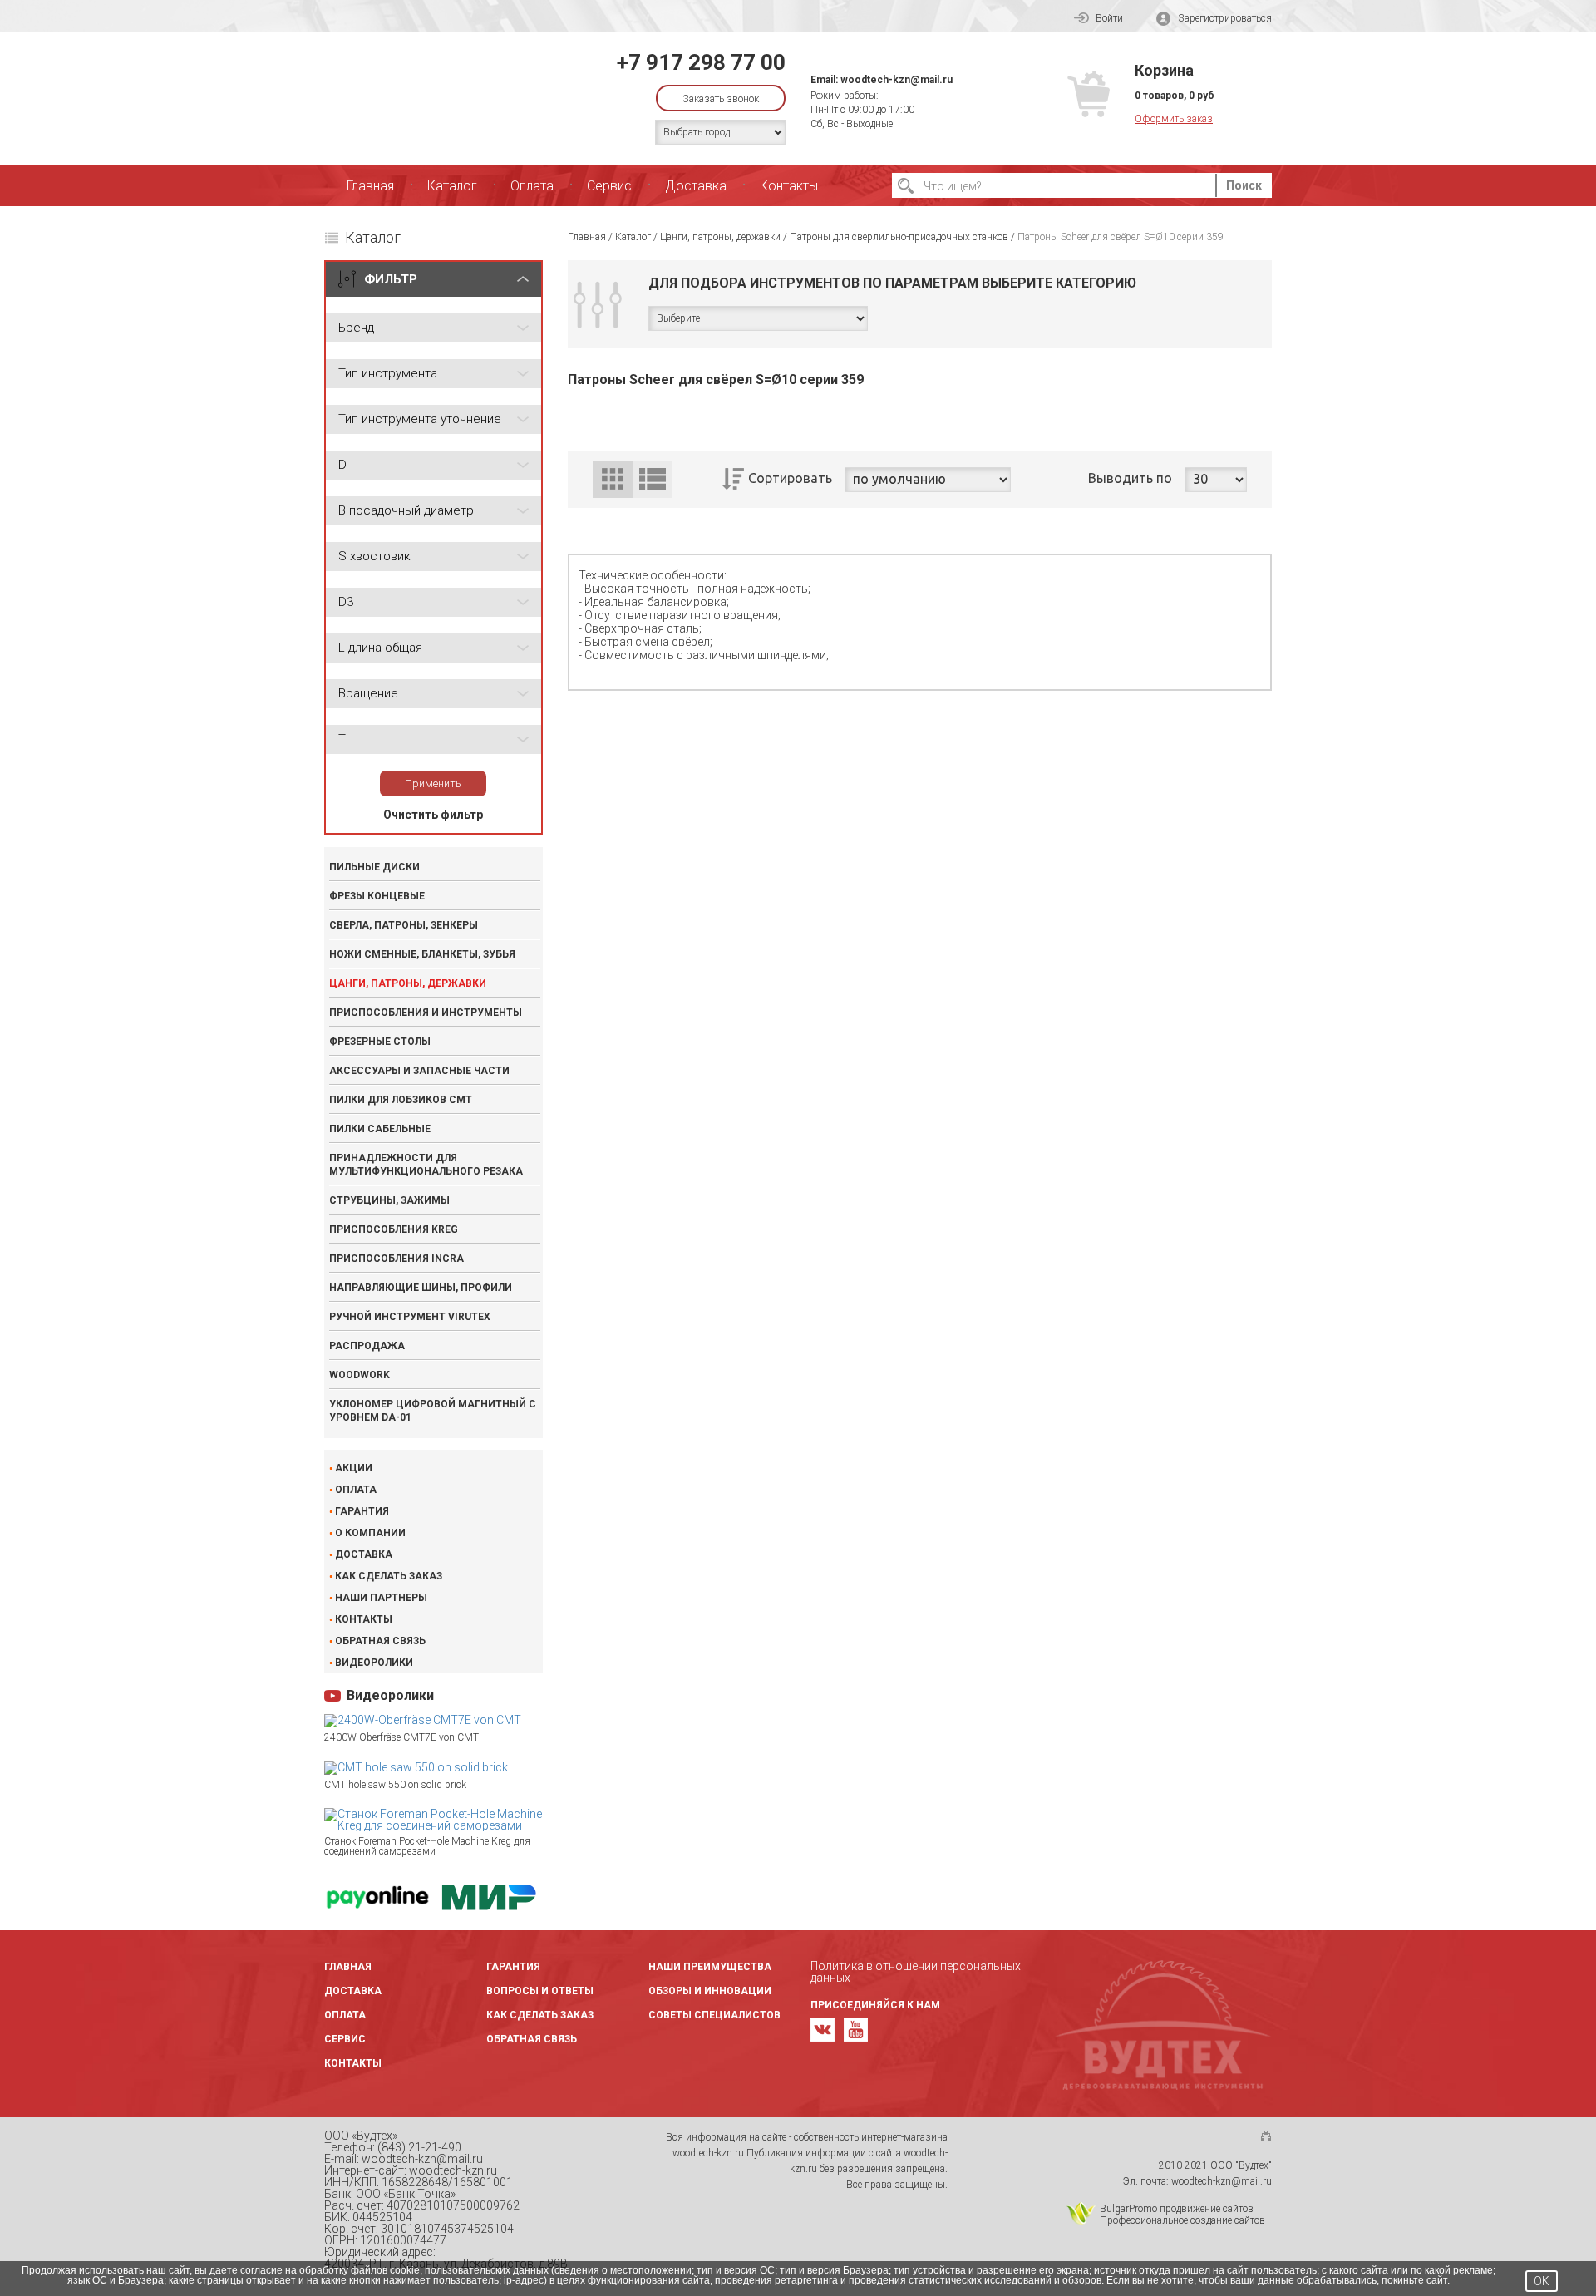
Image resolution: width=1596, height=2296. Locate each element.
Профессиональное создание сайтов (1182, 2220)
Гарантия (362, 1511)
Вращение (368, 693)
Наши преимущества (710, 1967)
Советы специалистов (714, 2015)
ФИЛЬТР (391, 279)
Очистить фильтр (433, 815)
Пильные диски (374, 867)
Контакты (789, 186)
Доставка (696, 186)
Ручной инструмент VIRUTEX (410, 1317)
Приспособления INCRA (397, 1259)
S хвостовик (374, 556)
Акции (354, 1468)
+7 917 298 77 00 (701, 62)
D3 (346, 602)
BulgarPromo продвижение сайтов (1177, 2209)
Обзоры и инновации (710, 1991)
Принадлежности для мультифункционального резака (426, 1165)
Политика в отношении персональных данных (916, 1972)
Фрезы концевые (377, 896)
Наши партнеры (381, 1598)
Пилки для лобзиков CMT (401, 1100)
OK (1542, 2281)
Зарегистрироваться (1225, 18)
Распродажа (367, 1346)
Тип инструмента (388, 373)
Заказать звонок (721, 99)
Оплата (532, 186)
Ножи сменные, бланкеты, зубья (422, 954)
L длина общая (380, 648)
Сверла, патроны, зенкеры (404, 925)
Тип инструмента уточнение (420, 419)
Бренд (356, 328)
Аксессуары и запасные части (419, 1071)
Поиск (1244, 185)
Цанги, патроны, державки (408, 983)
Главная (370, 186)
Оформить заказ (1174, 119)
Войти (1109, 18)
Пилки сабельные (380, 1129)
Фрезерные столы (380, 1042)
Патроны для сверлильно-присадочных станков (899, 237)
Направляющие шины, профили (421, 1288)
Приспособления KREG (394, 1229)
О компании (370, 1533)
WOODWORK (360, 1375)
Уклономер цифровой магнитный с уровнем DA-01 (433, 1411)
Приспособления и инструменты (426, 1013)
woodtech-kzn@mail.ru (897, 80)
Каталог (452, 186)
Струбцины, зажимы (389, 1200)
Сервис (609, 186)
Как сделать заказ (389, 1576)
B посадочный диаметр (406, 510)
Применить (433, 783)
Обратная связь (380, 1641)
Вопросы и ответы (540, 1991)
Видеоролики (374, 1663)
